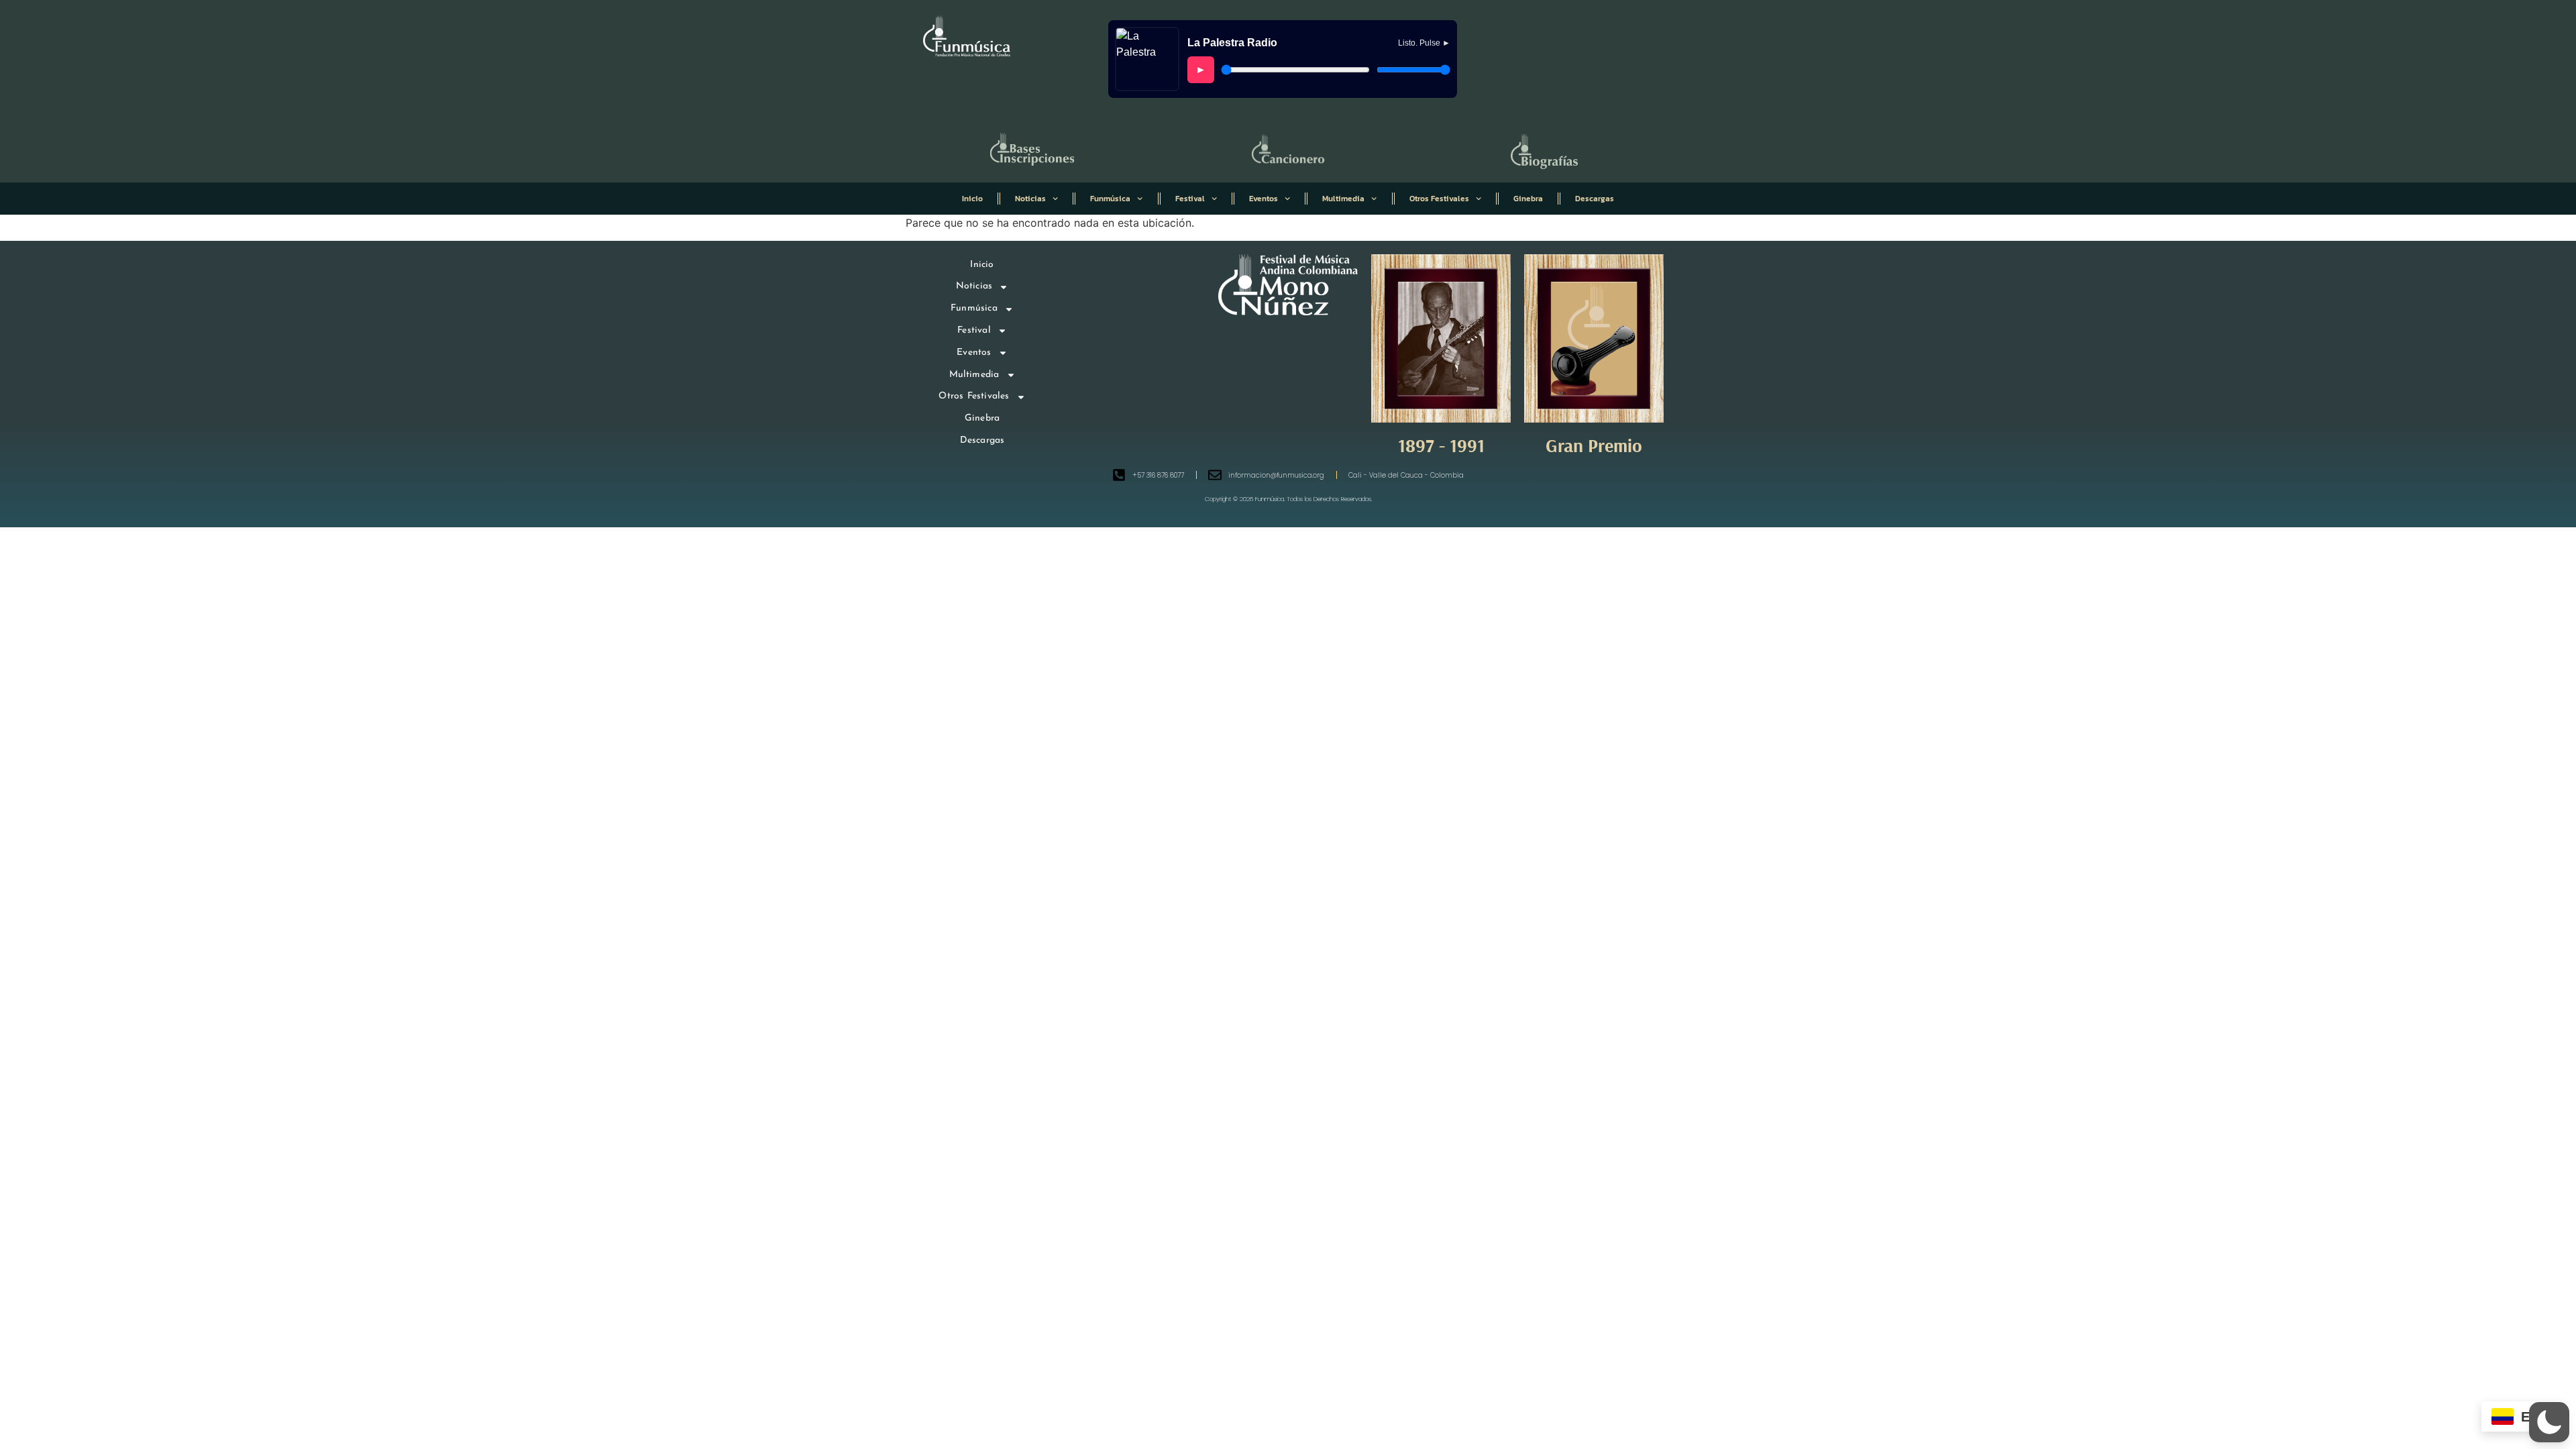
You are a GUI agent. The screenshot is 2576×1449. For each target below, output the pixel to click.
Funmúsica (1110, 199)
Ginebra (1528, 199)
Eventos (1264, 199)
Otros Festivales (1439, 199)
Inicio (972, 199)
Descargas (1595, 199)
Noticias (1030, 199)
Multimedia (1343, 199)
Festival (1190, 199)
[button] (2549, 1422)
